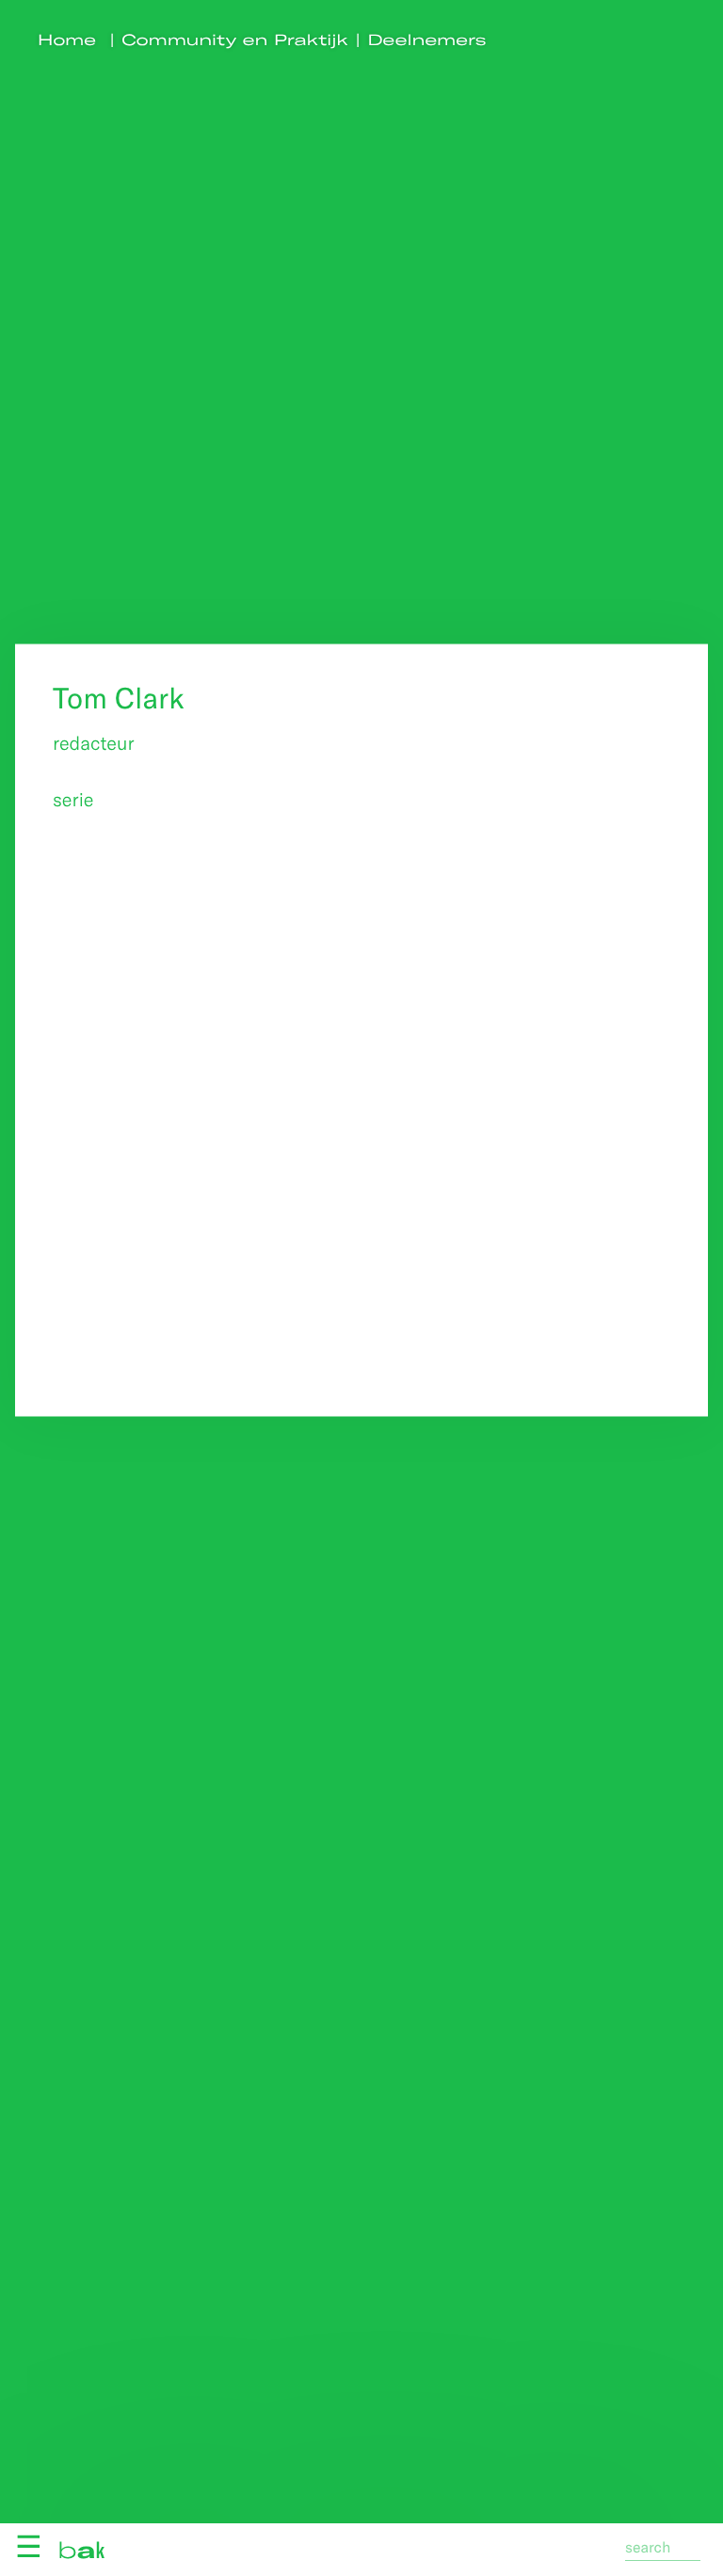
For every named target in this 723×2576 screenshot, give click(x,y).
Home (67, 40)
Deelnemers (427, 40)
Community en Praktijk (235, 40)
